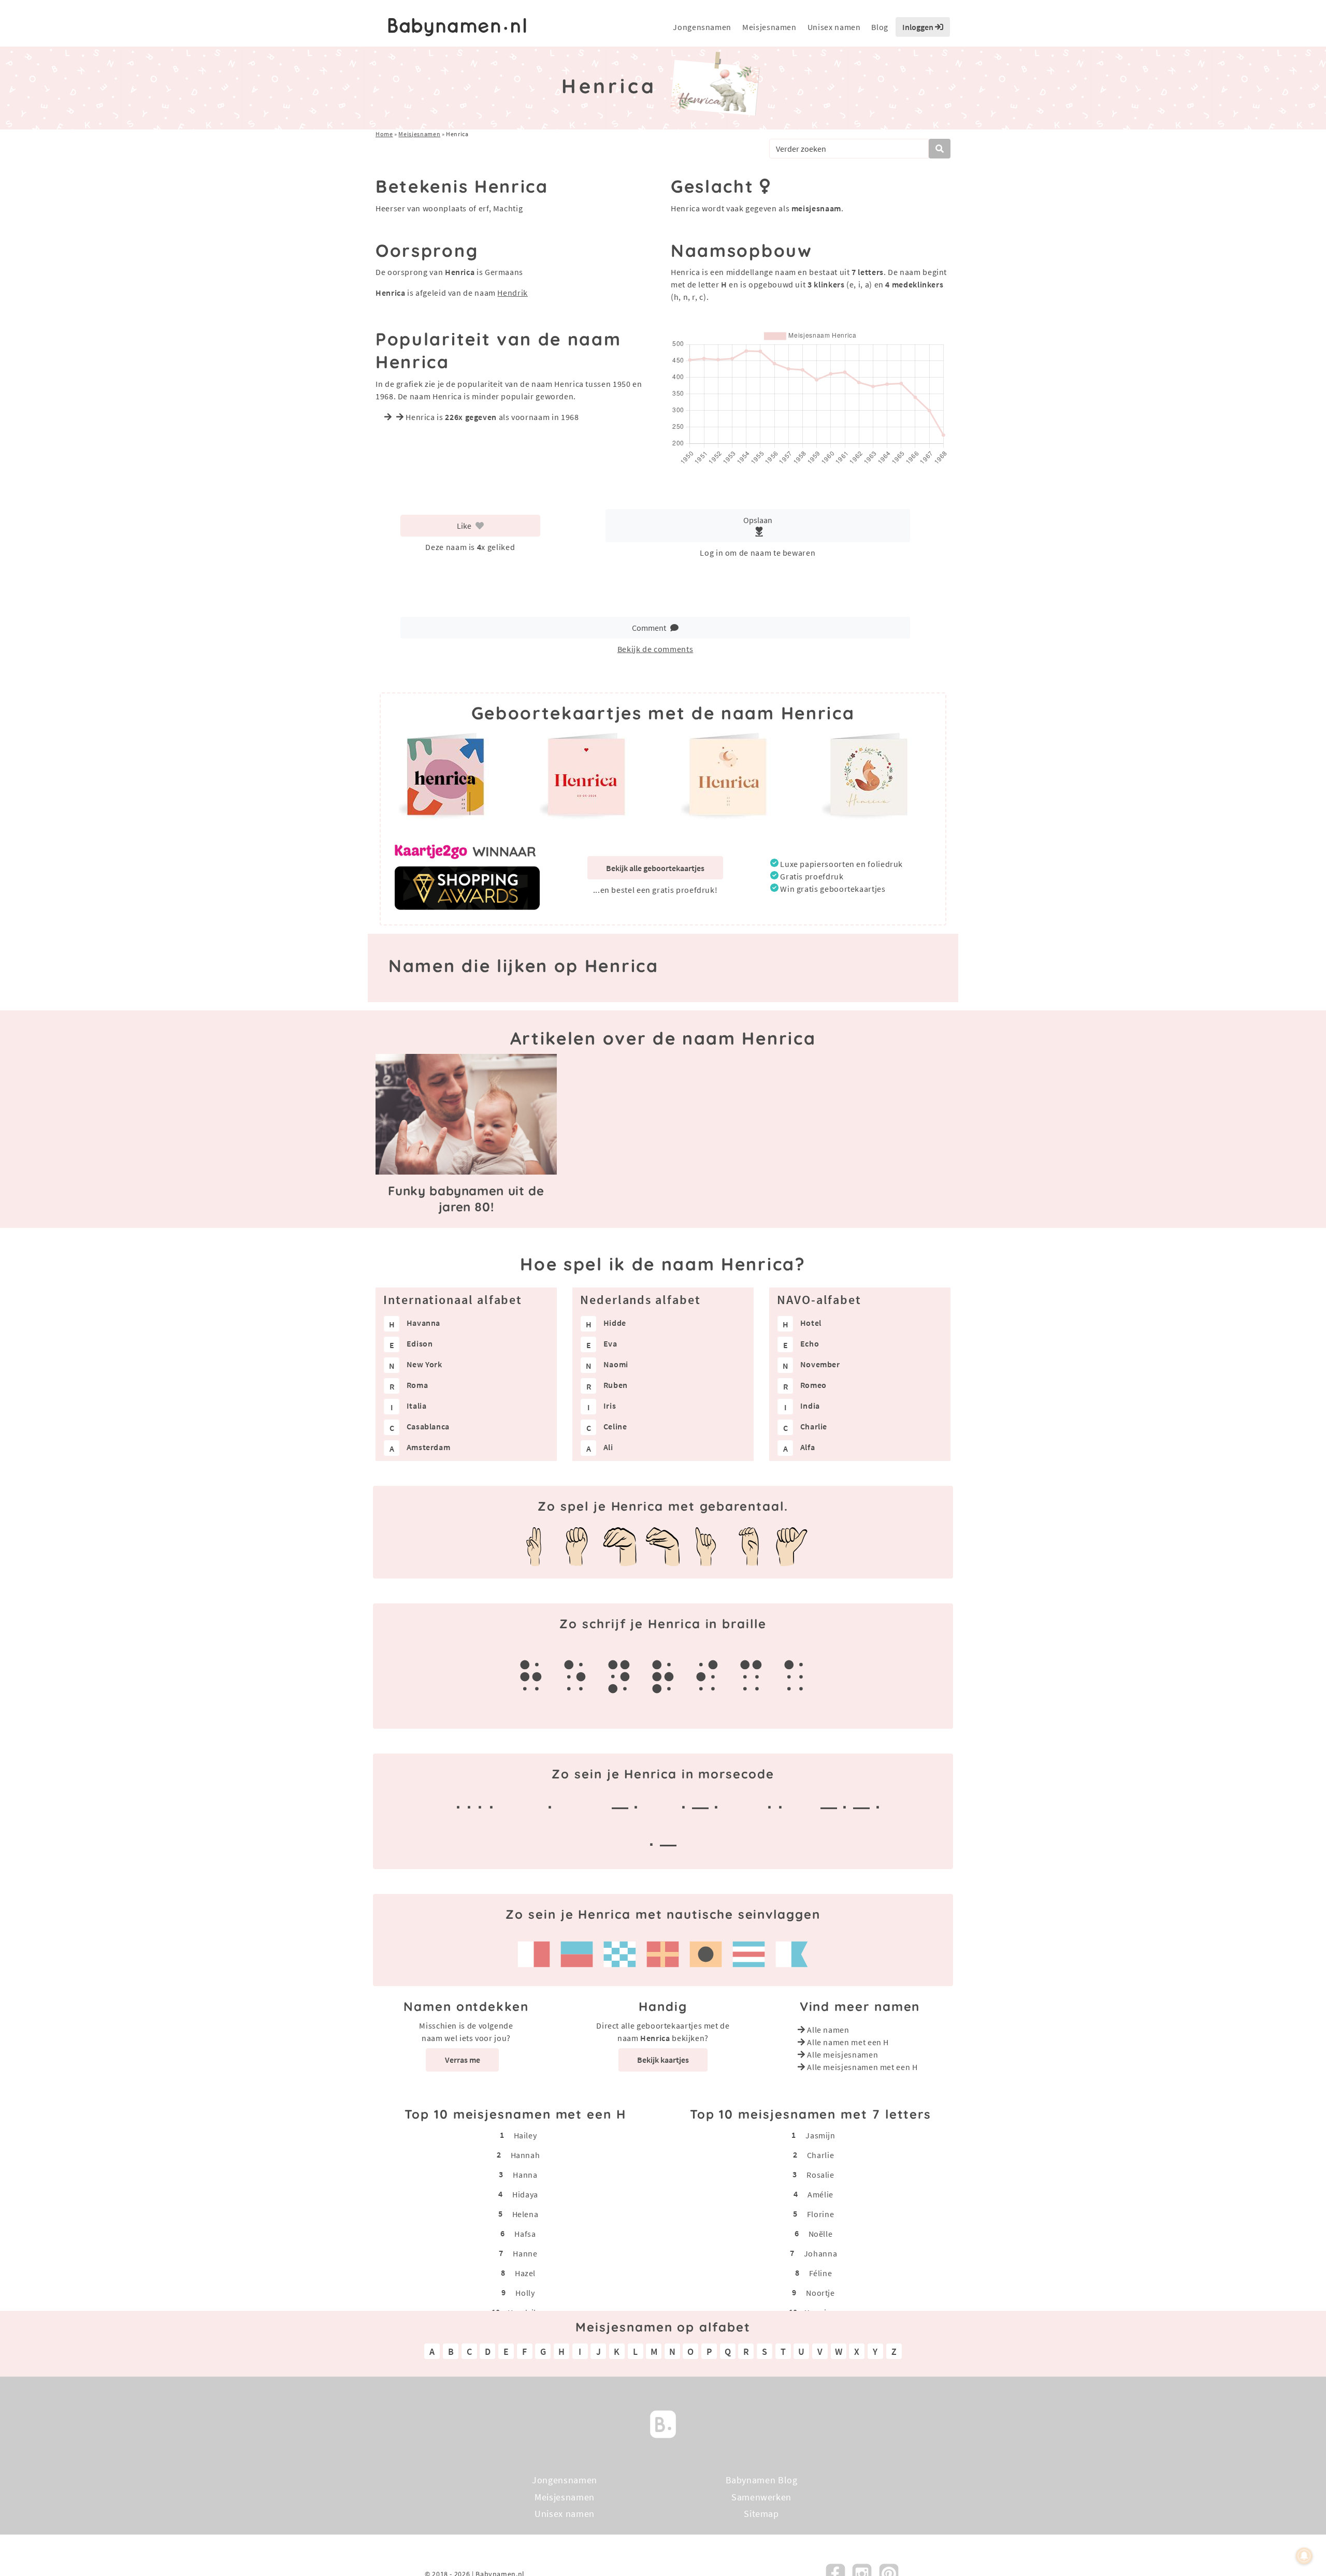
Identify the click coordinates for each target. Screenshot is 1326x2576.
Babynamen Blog (762, 2480)
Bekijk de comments (655, 649)
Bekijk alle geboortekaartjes (655, 868)
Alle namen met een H (848, 2042)
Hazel (525, 2273)
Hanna (525, 2175)
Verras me (463, 2060)
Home (384, 134)
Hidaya (525, 2194)
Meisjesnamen (769, 27)
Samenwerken (761, 2497)
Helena (525, 2214)
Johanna (820, 2253)
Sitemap (761, 2514)
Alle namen (828, 2030)
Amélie (820, 2194)
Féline (821, 2273)
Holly (525, 2293)
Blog (880, 27)
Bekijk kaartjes (663, 2060)
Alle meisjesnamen (842, 2054)
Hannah (525, 2155)
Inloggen (919, 27)
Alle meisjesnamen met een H (862, 2067)
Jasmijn (820, 2135)
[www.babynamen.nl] (457, 27)
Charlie (820, 2155)
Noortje (820, 2293)
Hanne (525, 2253)
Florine (820, 2214)
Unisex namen (834, 27)
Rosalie (820, 2175)
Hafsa (525, 2234)
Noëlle (821, 2234)
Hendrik (512, 293)
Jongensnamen (702, 27)
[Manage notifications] (1304, 2556)
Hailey (525, 2135)
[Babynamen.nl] (663, 2423)
